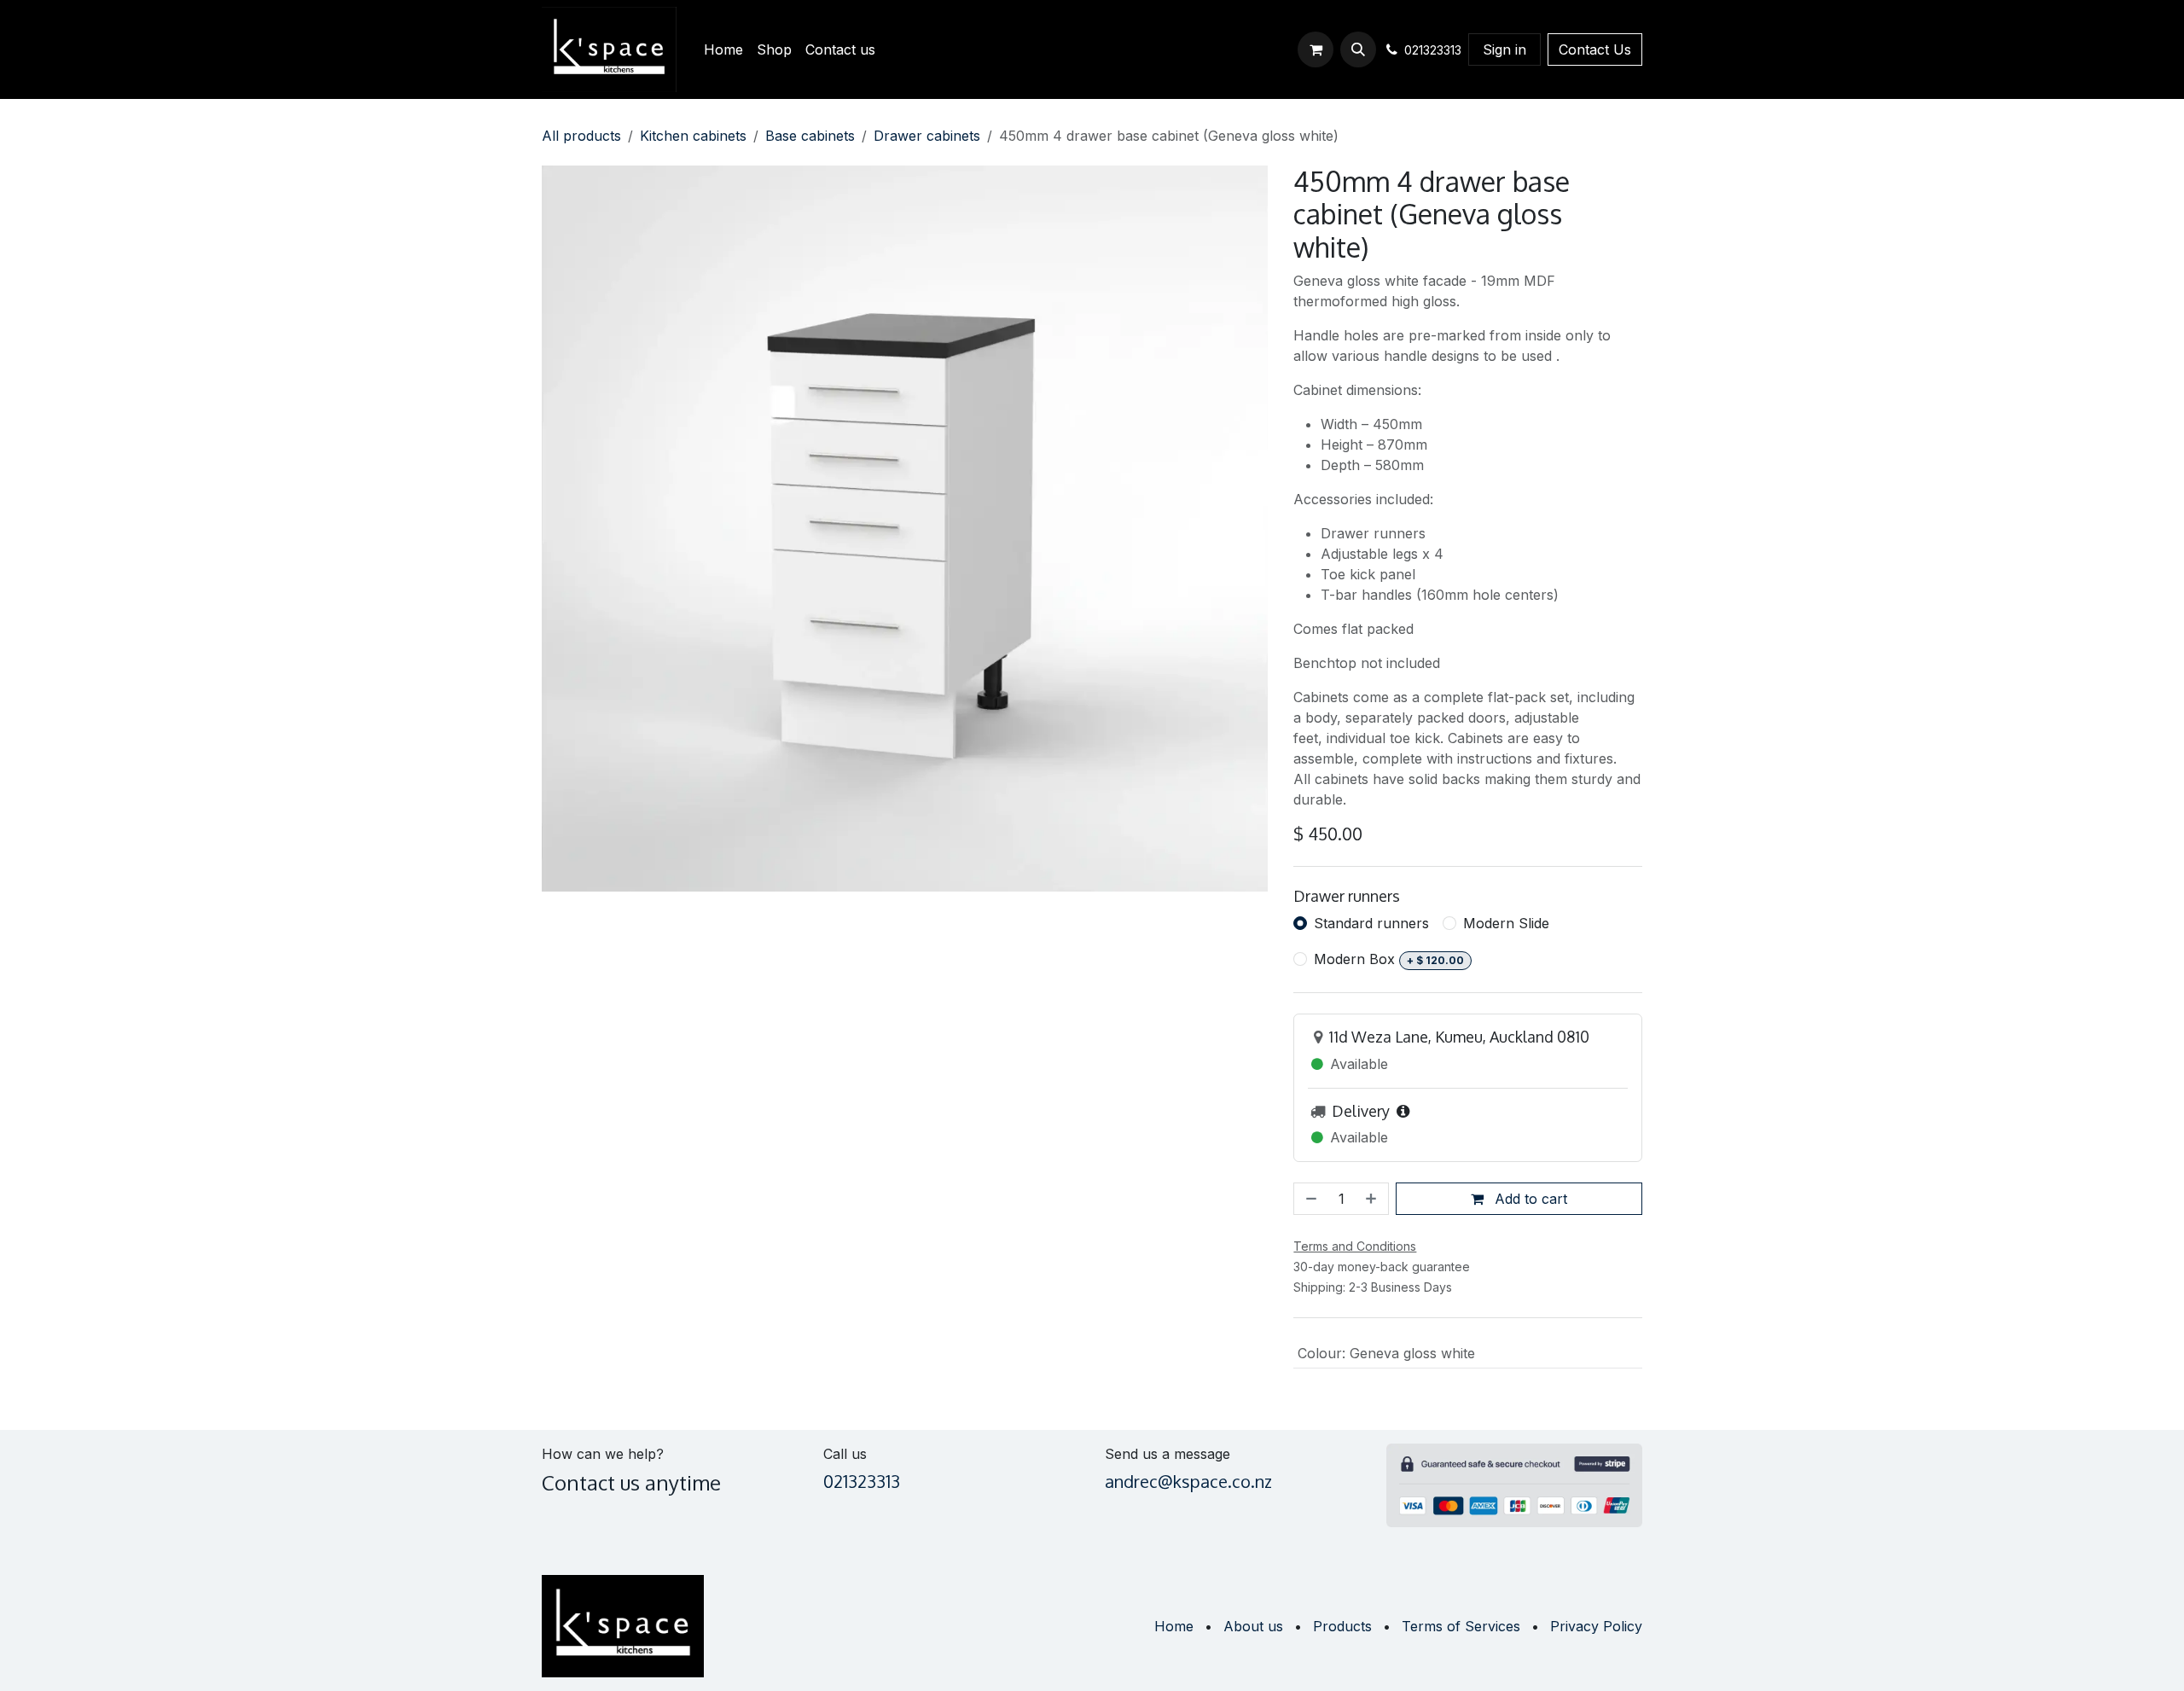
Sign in (1504, 49)
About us (1253, 1626)
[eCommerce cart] (1316, 49)
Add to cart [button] (1529, 1199)
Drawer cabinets (927, 136)
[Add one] (1373, 1199)
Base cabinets (810, 136)
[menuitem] (723, 49)
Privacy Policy (1596, 1626)
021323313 (862, 1481)
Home (1174, 1626)
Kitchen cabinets (693, 136)
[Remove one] (1310, 1199)
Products (1342, 1626)
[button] (1358, 49)
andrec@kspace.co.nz (1188, 1481)
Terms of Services (1461, 1626)
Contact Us (1595, 49)
